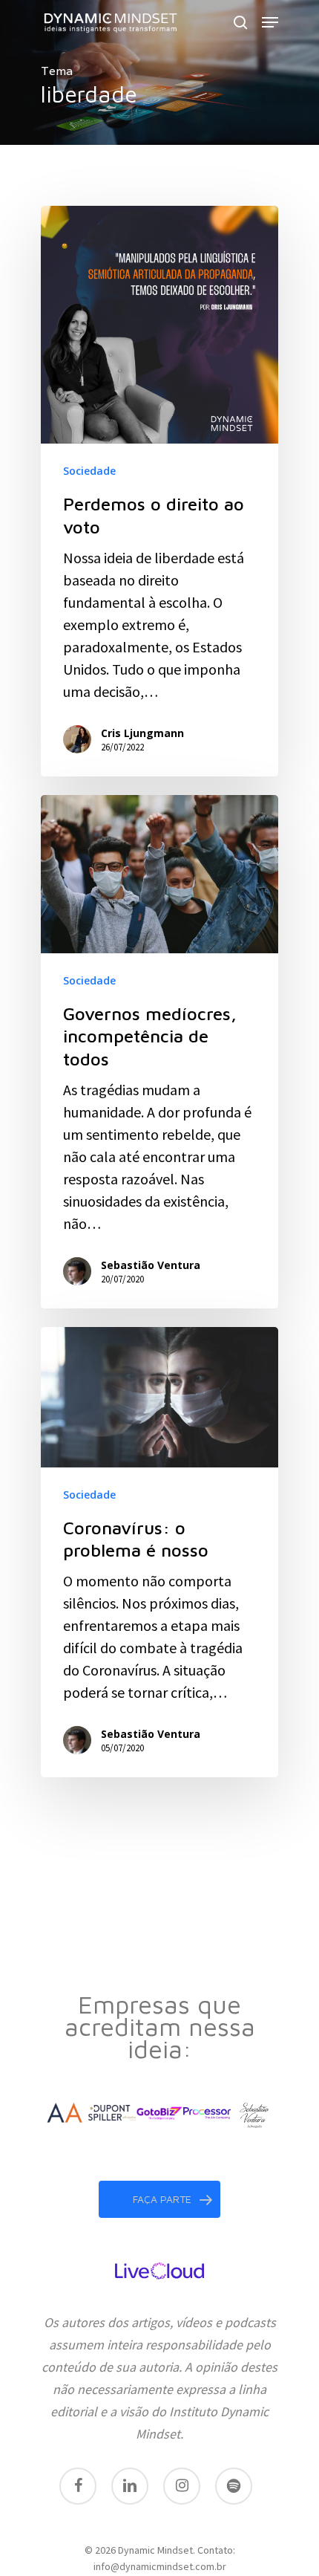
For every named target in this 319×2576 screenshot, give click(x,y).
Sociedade (89, 471)
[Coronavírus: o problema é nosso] (159, 1552)
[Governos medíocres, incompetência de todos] (159, 1052)
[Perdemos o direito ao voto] (159, 491)
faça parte (162, 2199)
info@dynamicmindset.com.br (160, 2566)
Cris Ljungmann (142, 733)
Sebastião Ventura (151, 1265)
